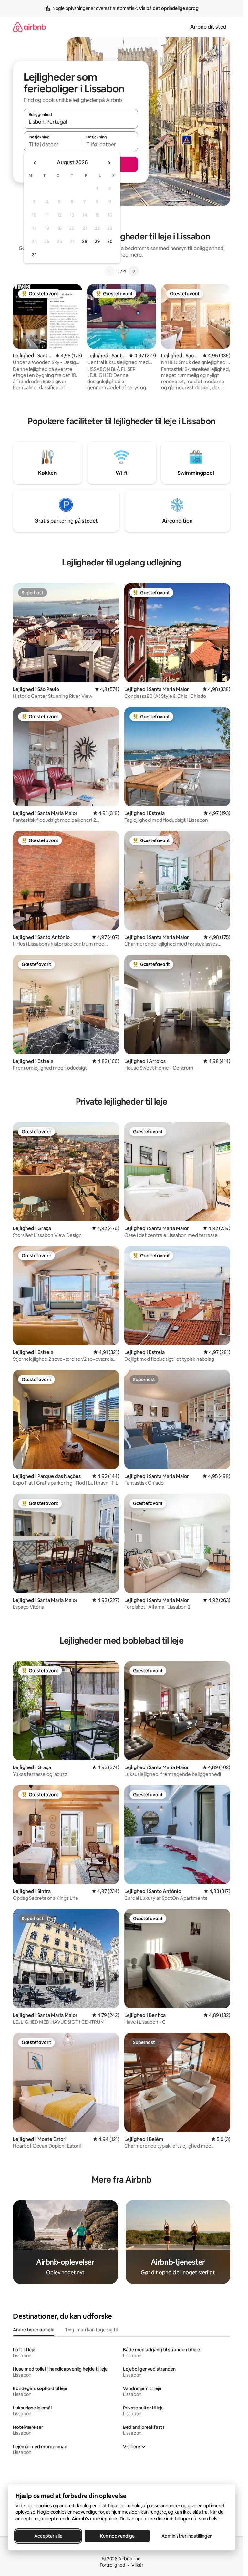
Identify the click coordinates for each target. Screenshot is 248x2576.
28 (85, 241)
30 (110, 241)
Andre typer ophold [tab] (34, 2330)
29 (97, 241)
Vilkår (137, 2565)
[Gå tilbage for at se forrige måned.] (35, 163)
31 (34, 255)
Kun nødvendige (117, 2536)
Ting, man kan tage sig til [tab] (91, 2330)
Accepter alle (48, 2536)
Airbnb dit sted (208, 27)
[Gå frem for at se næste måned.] (109, 163)
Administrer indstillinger (186, 2536)
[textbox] (52, 144)
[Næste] (134, 271)
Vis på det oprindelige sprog (169, 8)
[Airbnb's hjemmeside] (29, 27)
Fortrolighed (113, 2565)
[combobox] (81, 122)
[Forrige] (110, 271)
